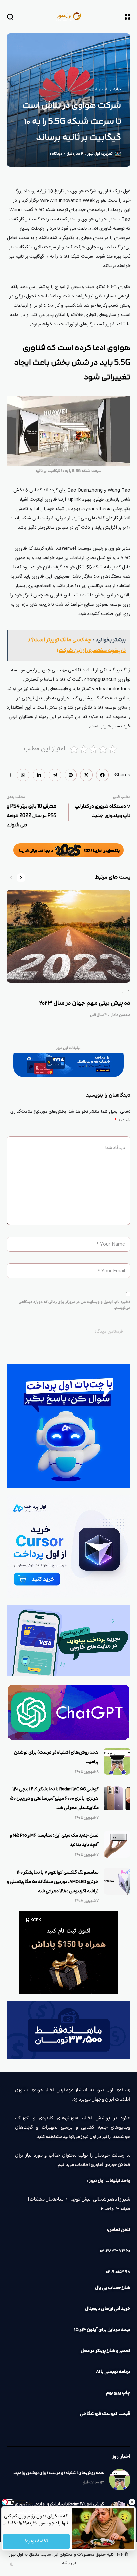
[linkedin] (39, 775)
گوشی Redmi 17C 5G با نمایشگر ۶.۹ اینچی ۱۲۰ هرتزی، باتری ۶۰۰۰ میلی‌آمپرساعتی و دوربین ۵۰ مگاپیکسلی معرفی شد (54, 1799)
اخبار (103, 90)
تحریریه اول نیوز (100, 154)
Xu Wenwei (66, 549)
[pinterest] (71, 775)
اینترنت (91, 90)
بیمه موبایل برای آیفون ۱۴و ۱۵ (102, 2330)
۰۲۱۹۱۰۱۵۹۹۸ (118, 2272)
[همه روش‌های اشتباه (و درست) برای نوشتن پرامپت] (117, 1761)
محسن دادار (121, 1015)
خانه (117, 90)
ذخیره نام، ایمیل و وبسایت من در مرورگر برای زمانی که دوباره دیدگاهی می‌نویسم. (74, 1305)
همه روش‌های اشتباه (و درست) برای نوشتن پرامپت (59, 2473)
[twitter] (86, 775)
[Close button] (132, 2502)
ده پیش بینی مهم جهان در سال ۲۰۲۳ (85, 1003)
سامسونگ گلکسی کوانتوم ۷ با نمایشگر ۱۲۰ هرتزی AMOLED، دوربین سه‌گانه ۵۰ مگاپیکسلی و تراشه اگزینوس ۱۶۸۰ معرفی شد (53, 1882)
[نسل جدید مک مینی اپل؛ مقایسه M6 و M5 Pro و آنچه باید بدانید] (117, 1844)
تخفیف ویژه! (37, 2541)
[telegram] (55, 775)
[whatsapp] (23, 775)
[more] (11, 775)
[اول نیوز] (68, 16)
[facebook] (102, 775)
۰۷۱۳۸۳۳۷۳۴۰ (115, 2251)
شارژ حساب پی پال (113, 2288)
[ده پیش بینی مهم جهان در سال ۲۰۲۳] (68, 936)
